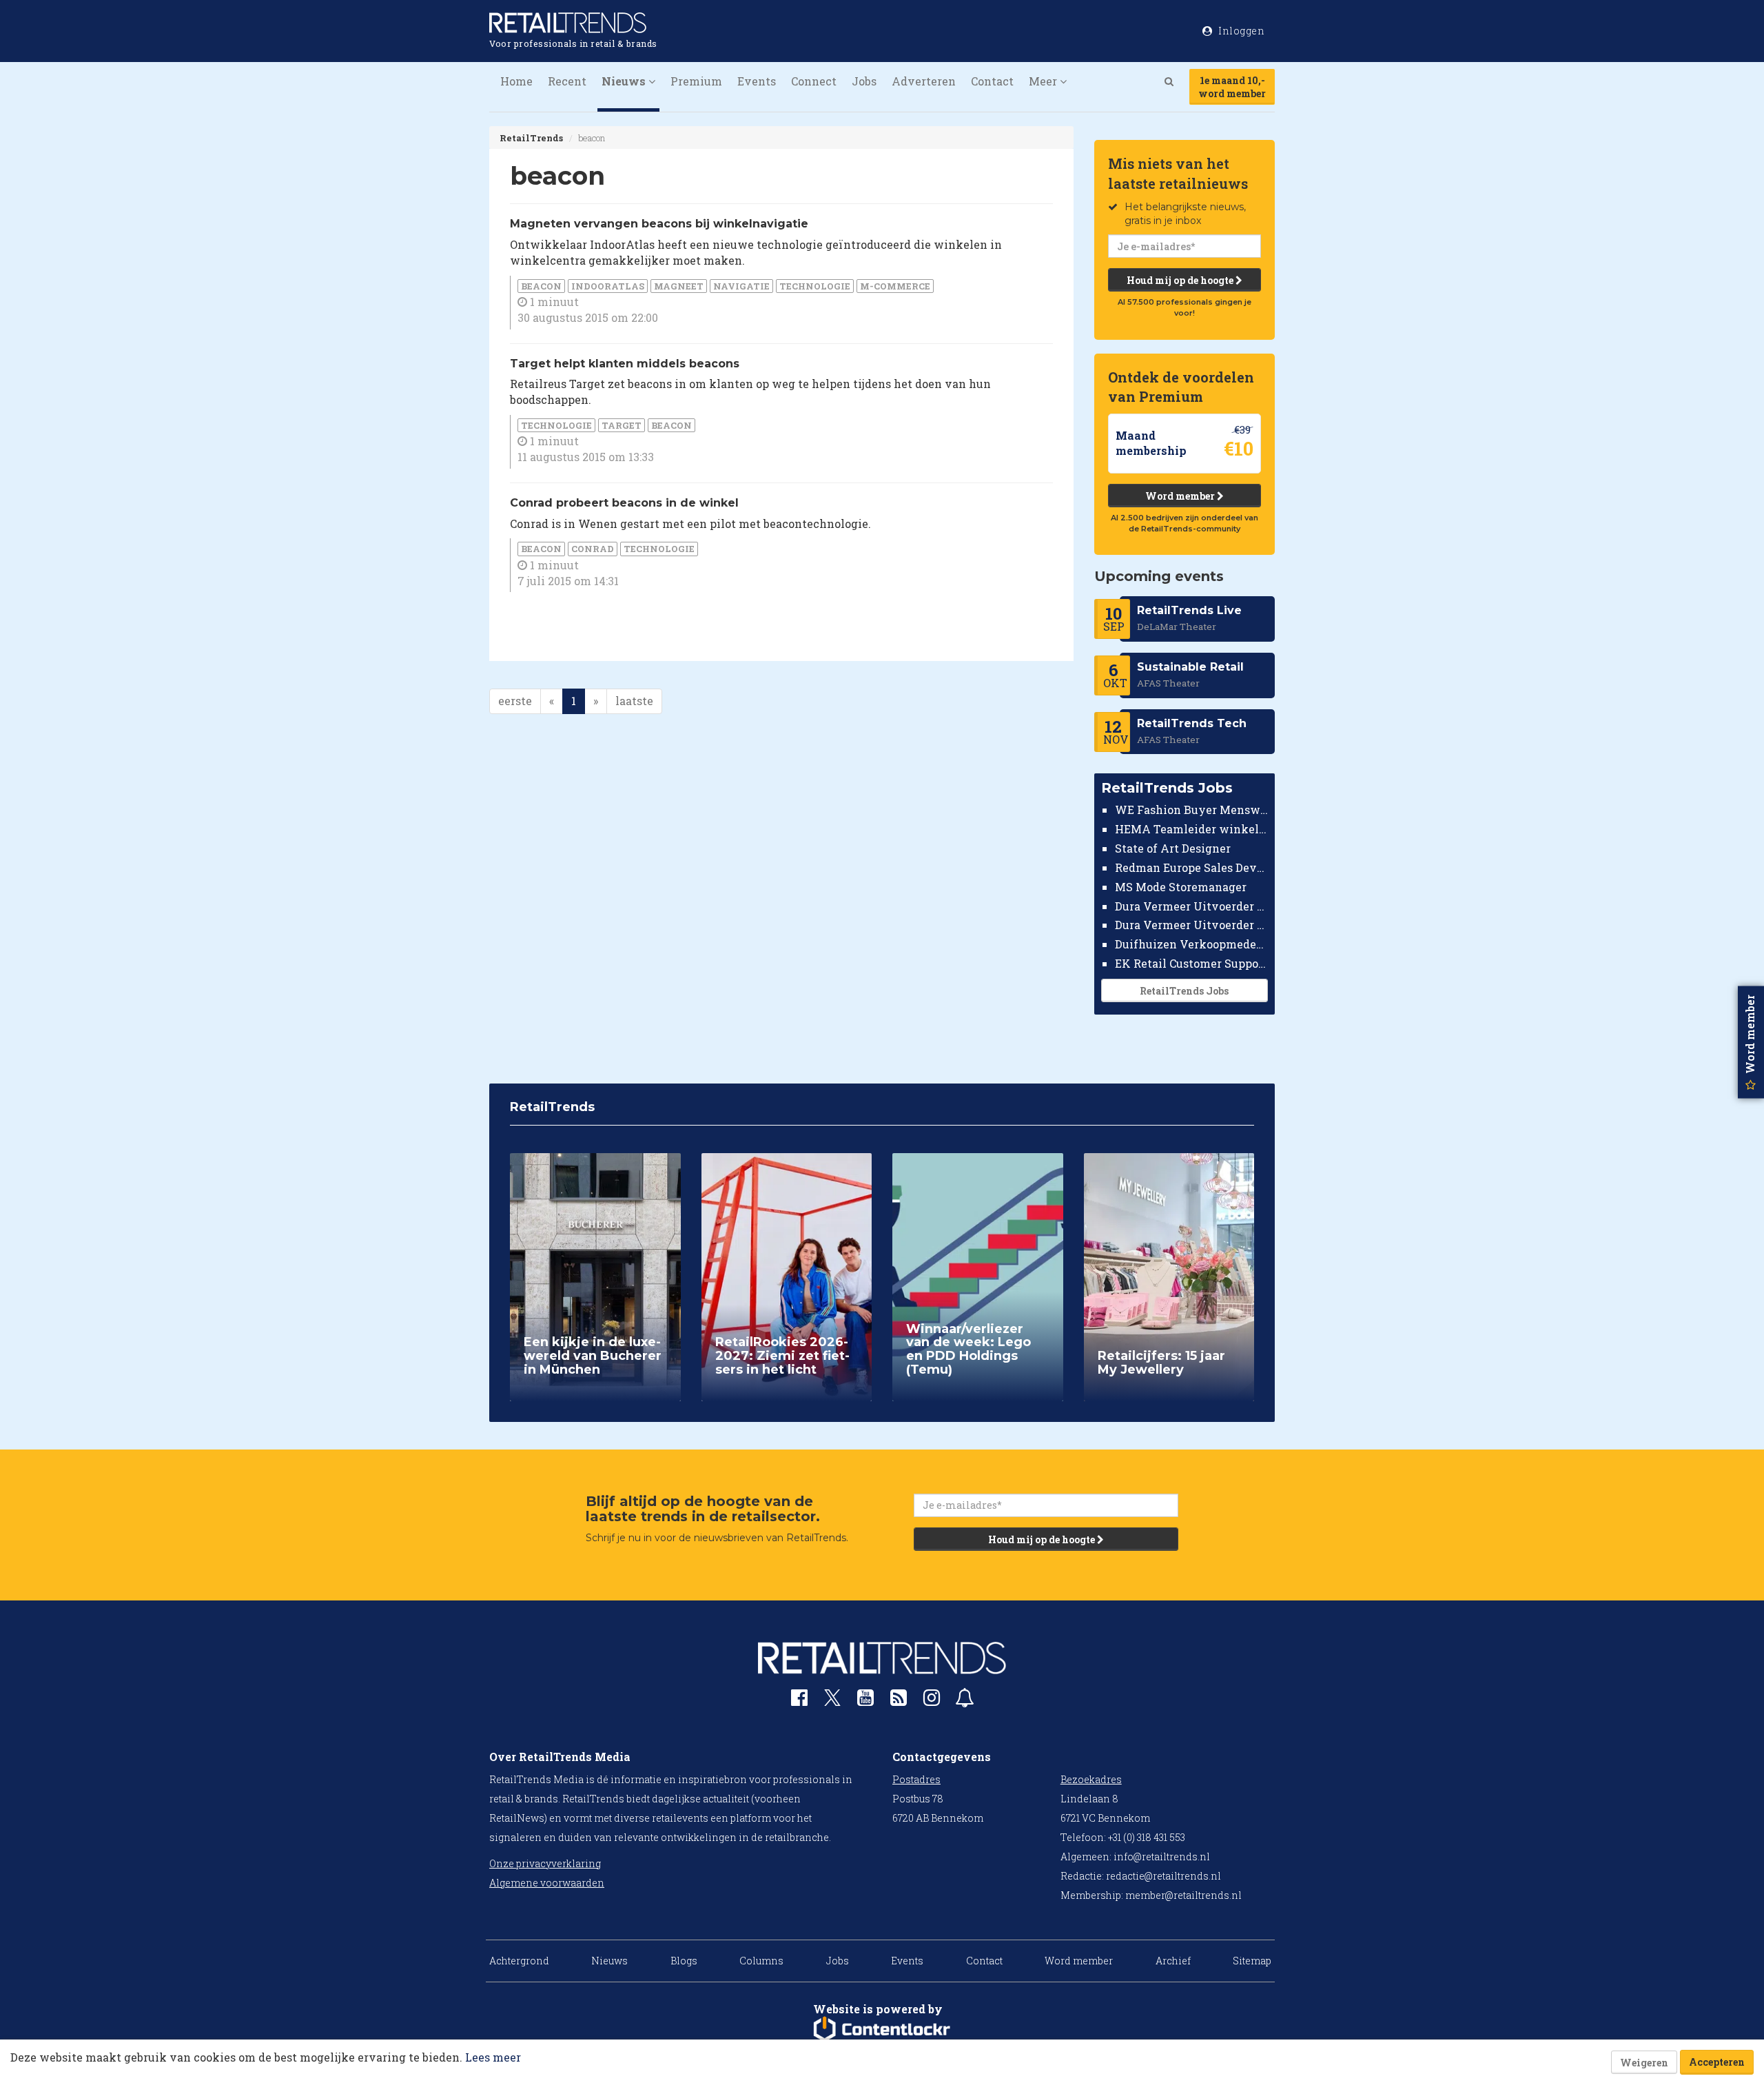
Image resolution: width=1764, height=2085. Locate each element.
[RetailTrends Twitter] (832, 1702)
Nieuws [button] (625, 81)
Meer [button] (1044, 81)
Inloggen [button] (1241, 31)
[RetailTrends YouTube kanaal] (865, 1701)
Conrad (593, 549)
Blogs (684, 1961)
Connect (814, 81)
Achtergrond (519, 1961)
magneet (679, 286)
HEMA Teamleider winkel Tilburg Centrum (1192, 829)
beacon (541, 286)
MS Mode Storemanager (1181, 887)
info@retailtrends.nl (1162, 1857)
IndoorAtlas (608, 286)
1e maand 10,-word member (1232, 87)
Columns (761, 1961)
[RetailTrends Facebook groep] (799, 1701)
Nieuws (609, 1961)
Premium (696, 81)
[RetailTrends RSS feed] (899, 1701)
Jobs (864, 81)
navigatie (741, 286)
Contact (992, 81)
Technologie (815, 286)
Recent (567, 81)
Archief (1173, 1961)
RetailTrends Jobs (1184, 991)
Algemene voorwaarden (547, 1883)
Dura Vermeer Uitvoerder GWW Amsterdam (1192, 905)
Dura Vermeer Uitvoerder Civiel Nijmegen (1192, 925)
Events (757, 81)
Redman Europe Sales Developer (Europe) (1192, 867)
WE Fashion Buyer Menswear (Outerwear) (1192, 810)
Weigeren (1644, 2063)
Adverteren (924, 81)
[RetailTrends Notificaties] (965, 1701)
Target (622, 425)
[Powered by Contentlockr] (882, 2029)
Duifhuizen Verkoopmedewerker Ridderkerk (1192, 944)
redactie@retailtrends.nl (1163, 1876)
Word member (1181, 496)
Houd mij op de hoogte (1181, 280)
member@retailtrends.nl (1183, 1895)
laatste (634, 701)
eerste (515, 701)
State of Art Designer (1173, 848)
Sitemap (1252, 1961)
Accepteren (1717, 2062)
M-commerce (895, 286)
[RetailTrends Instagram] (932, 1701)
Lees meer (493, 2057)
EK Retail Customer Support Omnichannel (1192, 963)
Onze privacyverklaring (545, 1863)
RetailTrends (531, 138)
